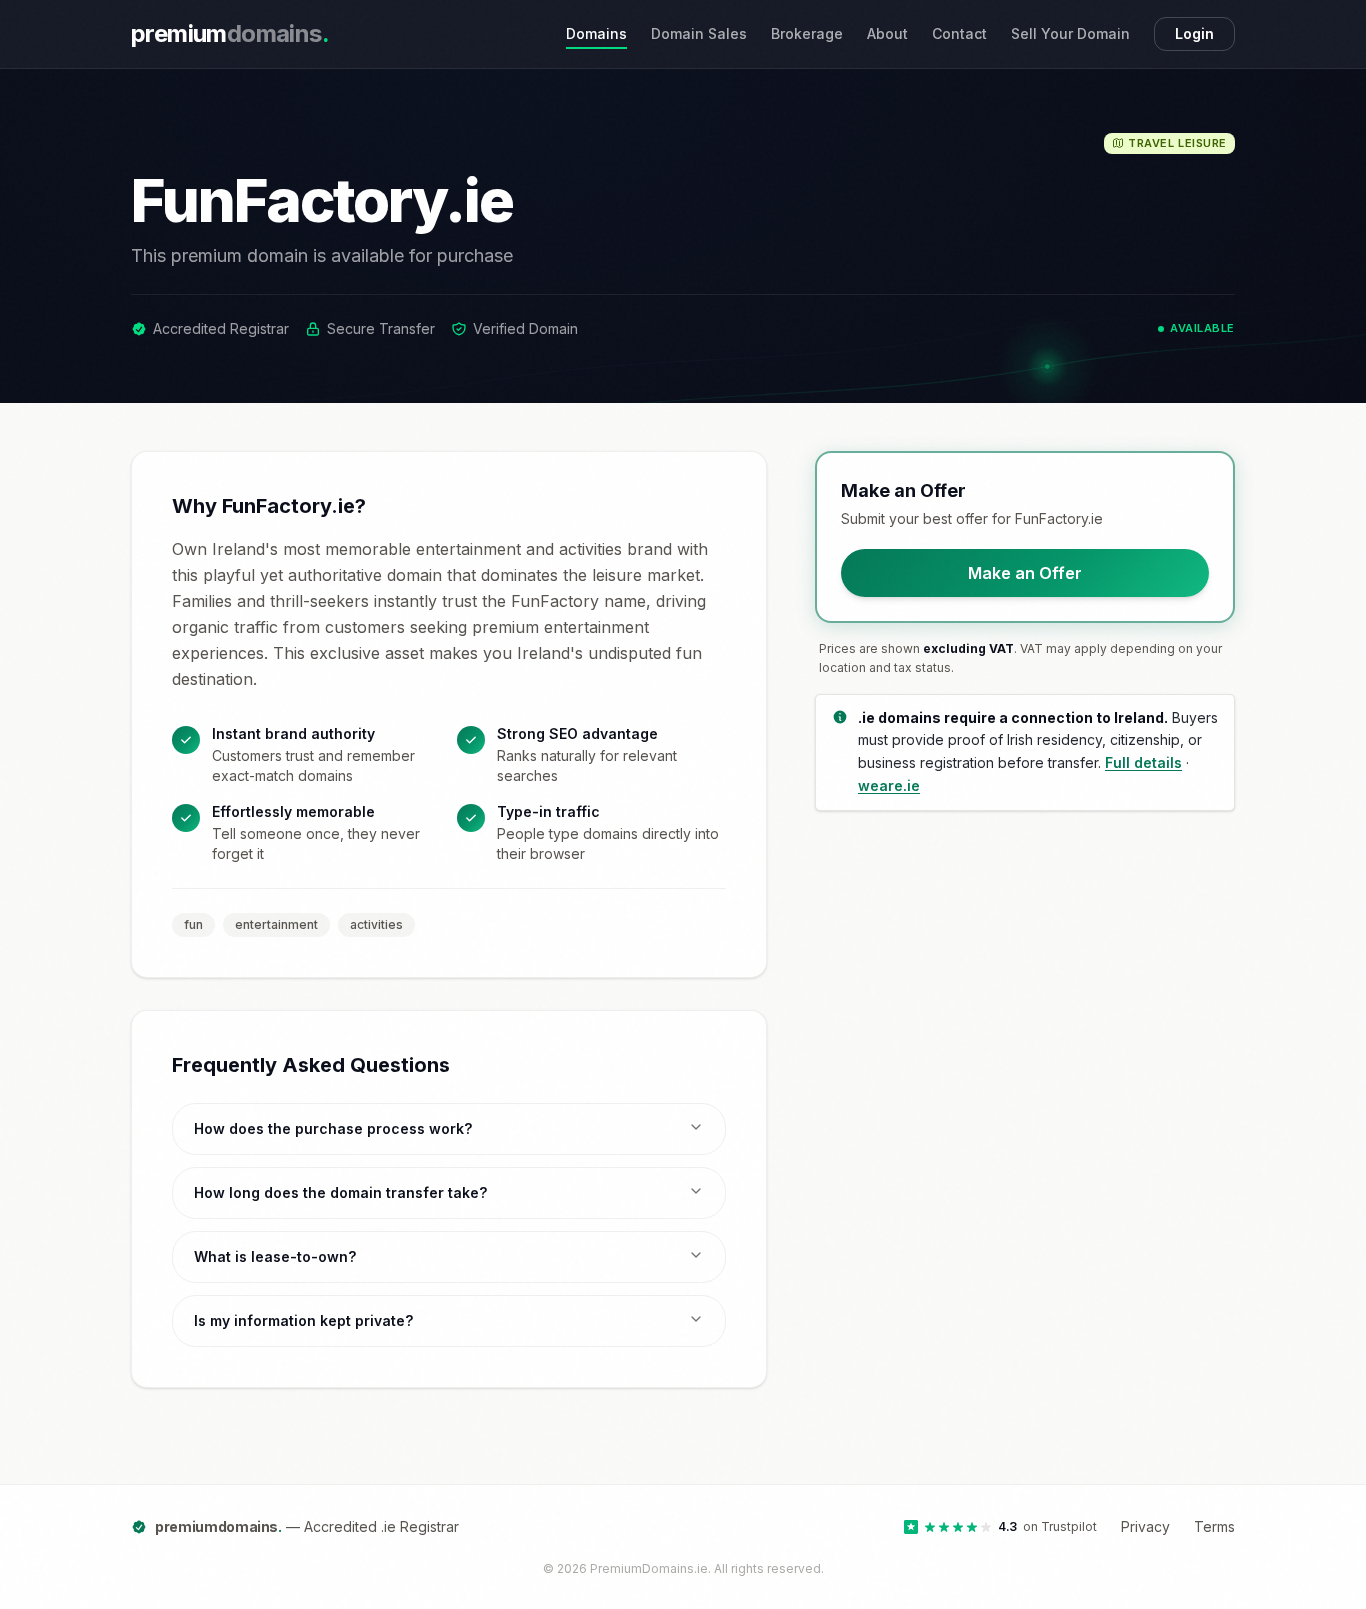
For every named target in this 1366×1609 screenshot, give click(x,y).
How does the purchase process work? (333, 1128)
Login (1194, 33)
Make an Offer (1025, 573)
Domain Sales (699, 33)
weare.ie (889, 785)
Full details (1143, 762)
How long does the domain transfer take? (340, 1192)
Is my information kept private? (303, 1320)
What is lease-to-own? (275, 1256)
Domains (596, 33)
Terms (1214, 1526)
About (887, 33)
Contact (959, 33)
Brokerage (807, 33)
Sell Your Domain (1070, 33)
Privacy (1145, 1526)
